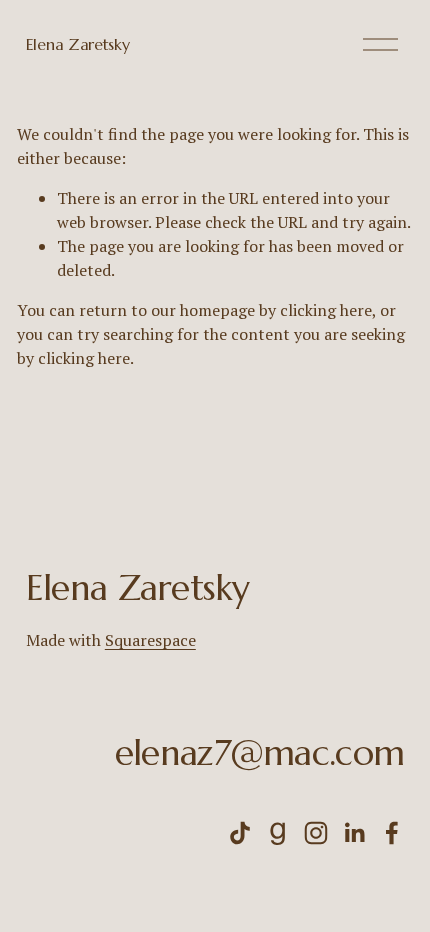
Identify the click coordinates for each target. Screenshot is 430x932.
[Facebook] (392, 833)
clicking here (326, 310)
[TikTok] (240, 833)
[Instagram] (316, 833)
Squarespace (150, 640)
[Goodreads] (278, 833)
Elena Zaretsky (78, 44)
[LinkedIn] (354, 833)
